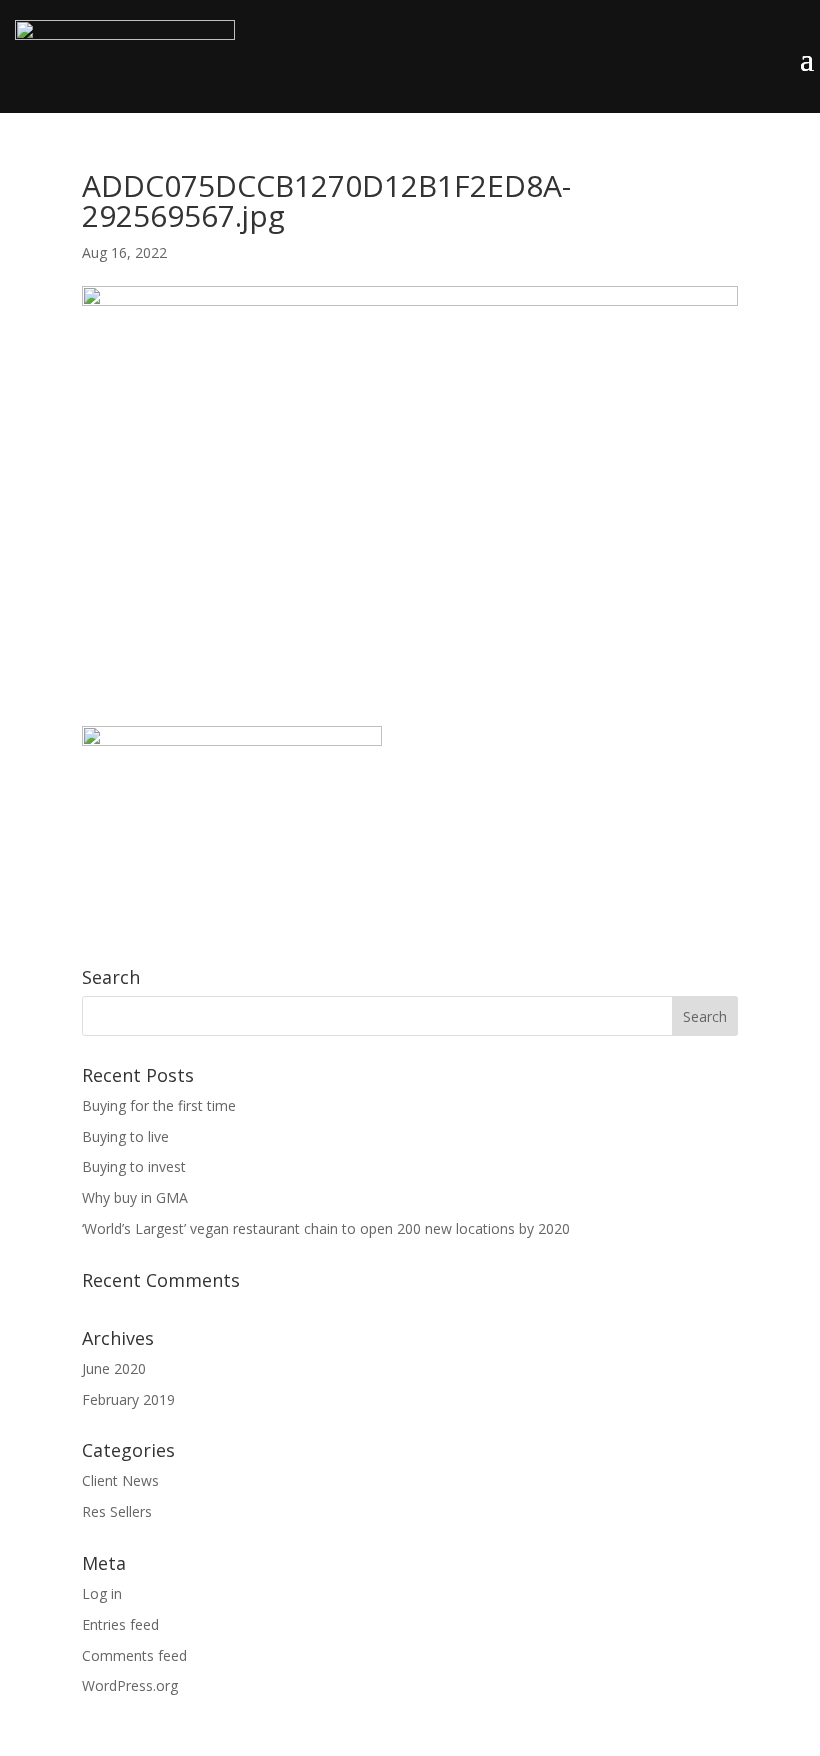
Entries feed (120, 1624)
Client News (120, 1480)
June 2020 (114, 1368)
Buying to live (125, 1136)
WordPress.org (130, 1685)
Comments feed (134, 1655)
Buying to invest (134, 1166)
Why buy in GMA (135, 1197)
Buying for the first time (159, 1105)
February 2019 (128, 1399)
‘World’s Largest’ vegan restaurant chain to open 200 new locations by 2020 (326, 1228)
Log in (102, 1593)
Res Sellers (117, 1511)
